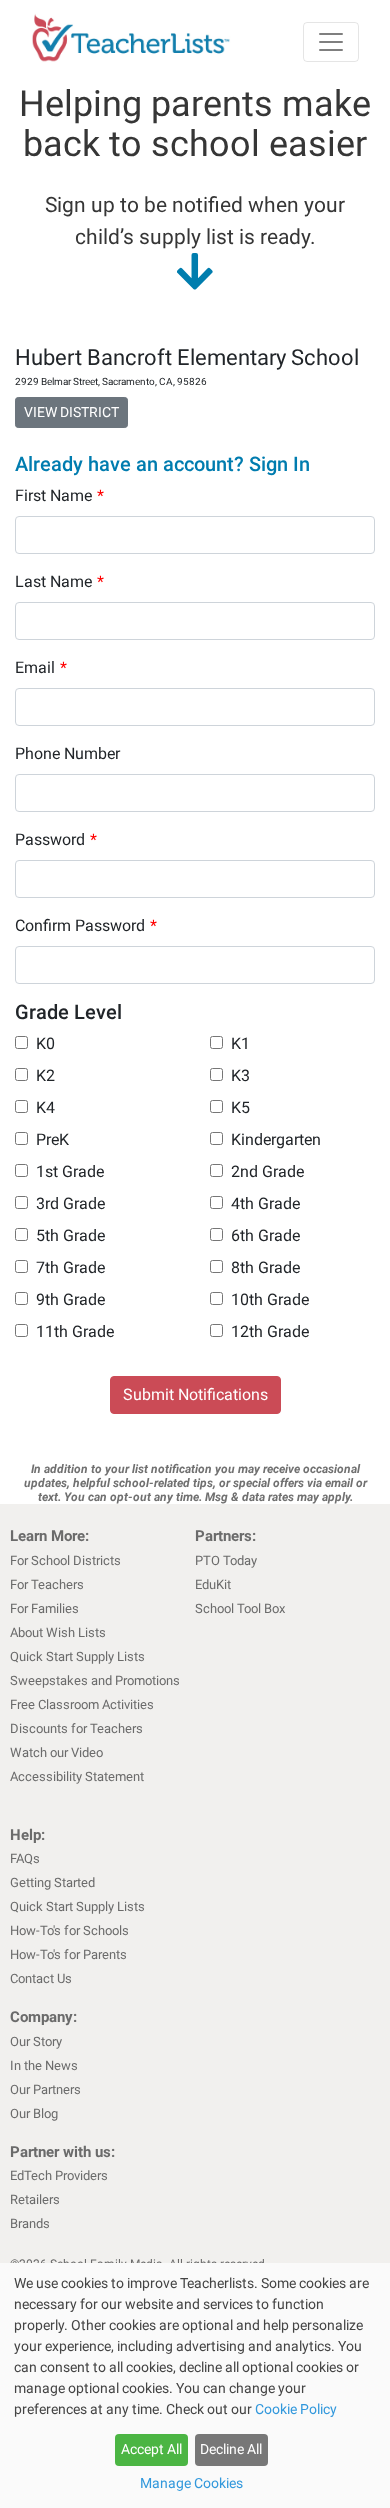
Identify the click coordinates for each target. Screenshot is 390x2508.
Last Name (59, 581)
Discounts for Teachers (76, 1728)
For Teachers (47, 1584)
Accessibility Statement (77, 1776)
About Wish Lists (58, 1632)
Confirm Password (86, 925)
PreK (52, 1139)
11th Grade (75, 1331)
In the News (44, 2065)
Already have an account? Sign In (162, 464)
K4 (45, 1107)
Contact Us (41, 1978)
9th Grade (70, 1299)
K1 (240, 1043)
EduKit (213, 1584)
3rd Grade (70, 1203)
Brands (30, 2223)
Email (41, 667)
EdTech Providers (59, 2175)
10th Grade (270, 1299)
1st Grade (70, 1171)
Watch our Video (56, 1752)
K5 (240, 1107)
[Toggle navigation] (331, 42)
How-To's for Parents (68, 1954)
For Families (44, 1608)
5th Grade (70, 1235)
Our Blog (34, 2113)
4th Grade (265, 1203)
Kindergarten (276, 1139)
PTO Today (226, 1560)
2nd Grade (267, 1171)
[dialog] (195, 2385)
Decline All (231, 2449)
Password (56, 839)
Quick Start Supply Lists (77, 1656)
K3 (240, 1075)
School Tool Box (240, 1608)
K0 (45, 1043)
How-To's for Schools (69, 1930)
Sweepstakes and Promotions (95, 1680)
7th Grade (70, 1267)
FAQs (25, 1858)
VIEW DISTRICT (71, 412)
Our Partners (45, 2089)
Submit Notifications (195, 1394)
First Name (59, 495)
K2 (45, 1075)
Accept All (151, 2449)
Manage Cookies (191, 2483)
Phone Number (67, 753)
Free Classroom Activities (82, 1704)
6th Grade (265, 1235)
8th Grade (265, 1267)
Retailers (35, 2199)
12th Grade (270, 1331)
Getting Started (52, 1882)
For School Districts (65, 1560)
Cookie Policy (296, 2409)
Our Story (36, 2041)
